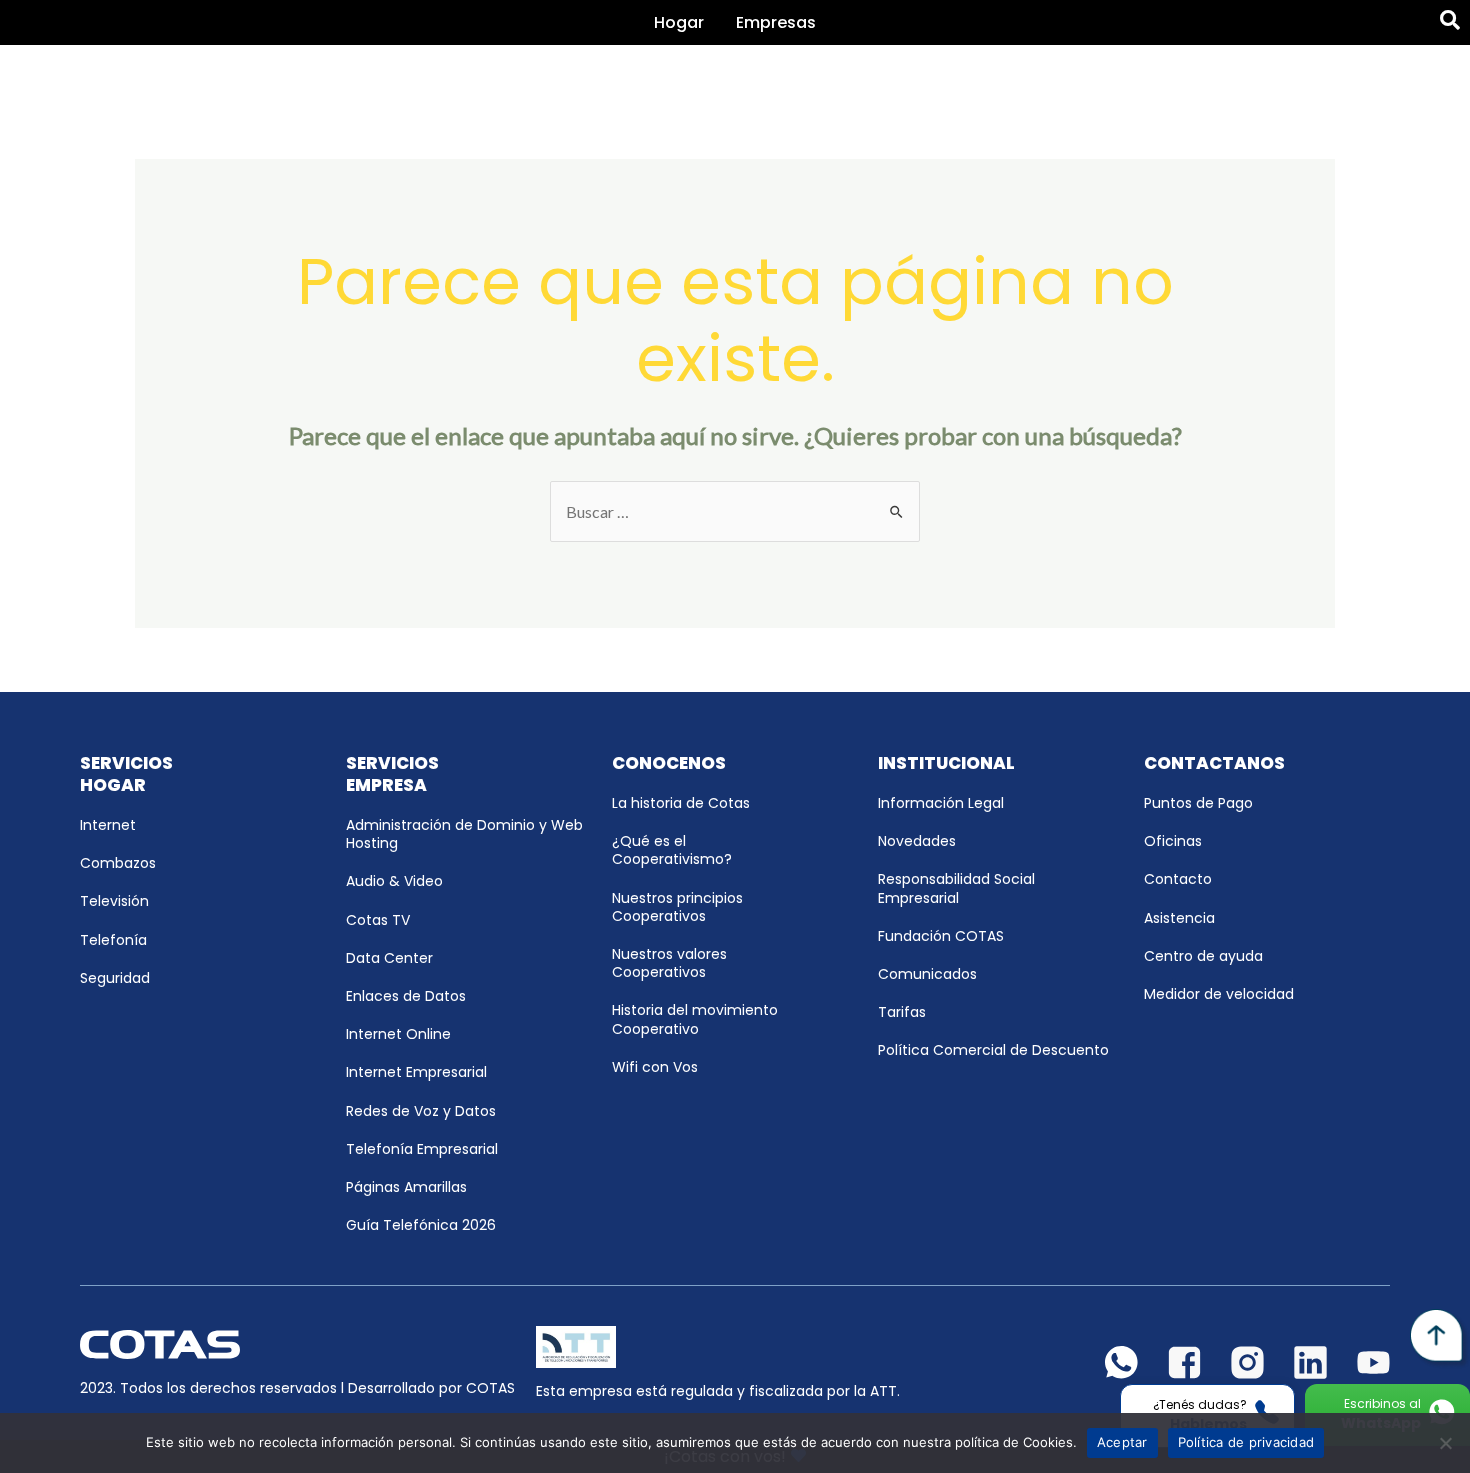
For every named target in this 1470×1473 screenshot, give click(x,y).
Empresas (776, 22)
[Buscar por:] (735, 511)
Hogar (679, 22)
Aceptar (1122, 1442)
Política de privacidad (1246, 1442)
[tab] (679, 22)
